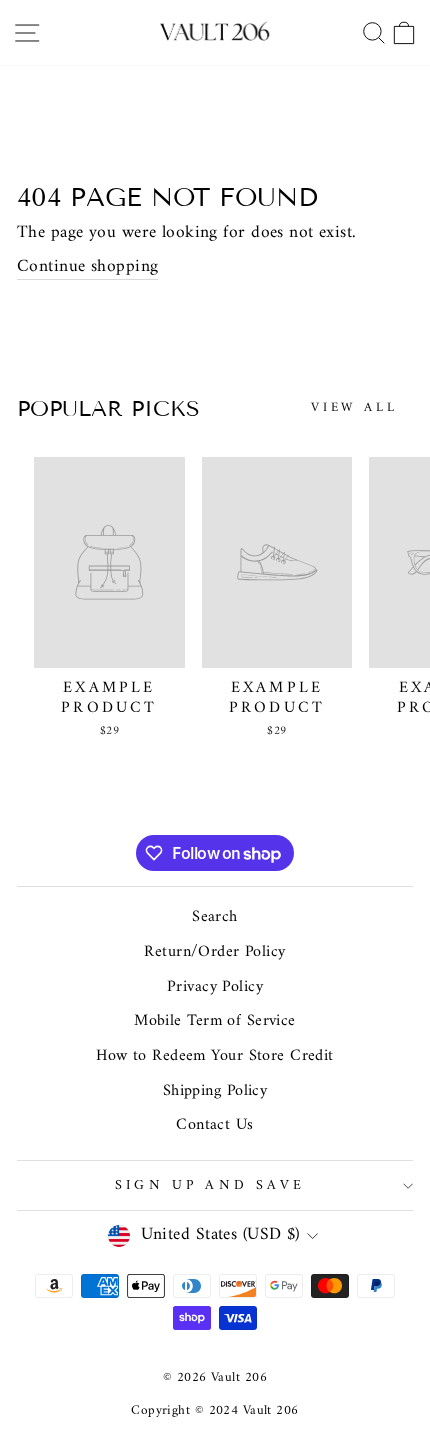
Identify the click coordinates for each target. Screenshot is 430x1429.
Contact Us (214, 1125)
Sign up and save (210, 1185)
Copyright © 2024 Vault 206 (214, 1410)
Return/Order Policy (214, 952)
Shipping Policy (215, 1091)
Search (215, 917)
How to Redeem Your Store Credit (215, 1056)
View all (354, 407)
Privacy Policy (215, 987)
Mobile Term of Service (215, 1021)
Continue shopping (87, 267)
